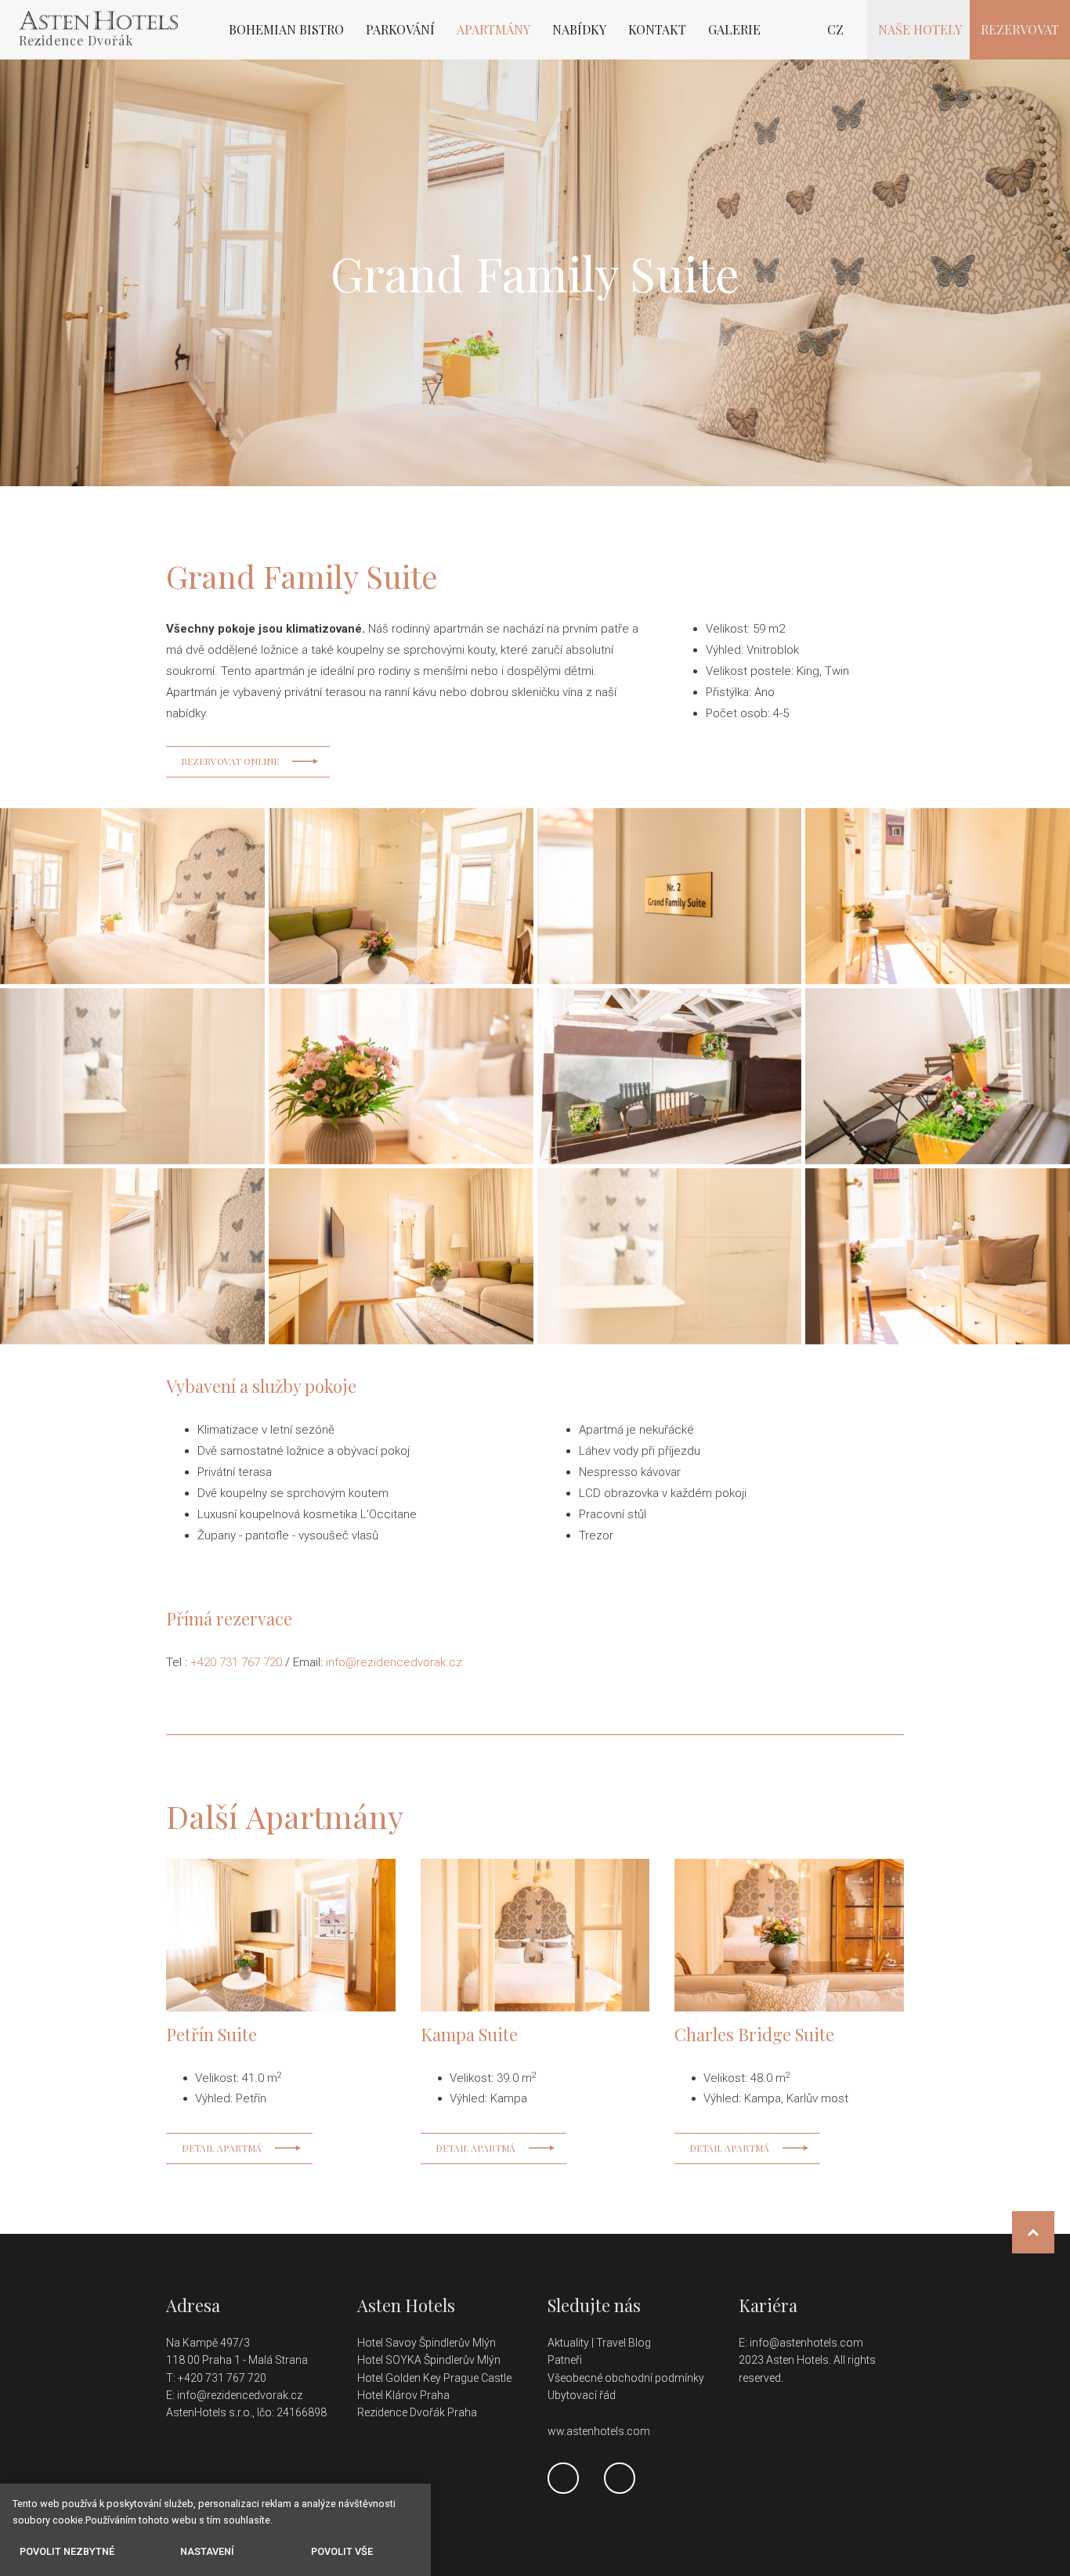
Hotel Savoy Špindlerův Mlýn (428, 2343)
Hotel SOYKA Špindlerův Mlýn (429, 2360)
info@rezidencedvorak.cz (394, 1662)
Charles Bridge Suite (754, 2034)
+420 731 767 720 (236, 1662)
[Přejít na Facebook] (563, 2478)
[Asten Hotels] (98, 20)
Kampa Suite (469, 2034)
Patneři (566, 2360)
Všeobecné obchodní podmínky (626, 2378)
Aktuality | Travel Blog (600, 2343)
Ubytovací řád (582, 2395)
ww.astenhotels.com (599, 2431)
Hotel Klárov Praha (403, 2395)
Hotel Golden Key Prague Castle (434, 2378)
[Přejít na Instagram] (620, 2478)
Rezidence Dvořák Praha (417, 2412)
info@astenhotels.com (806, 2343)
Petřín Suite (211, 2034)
